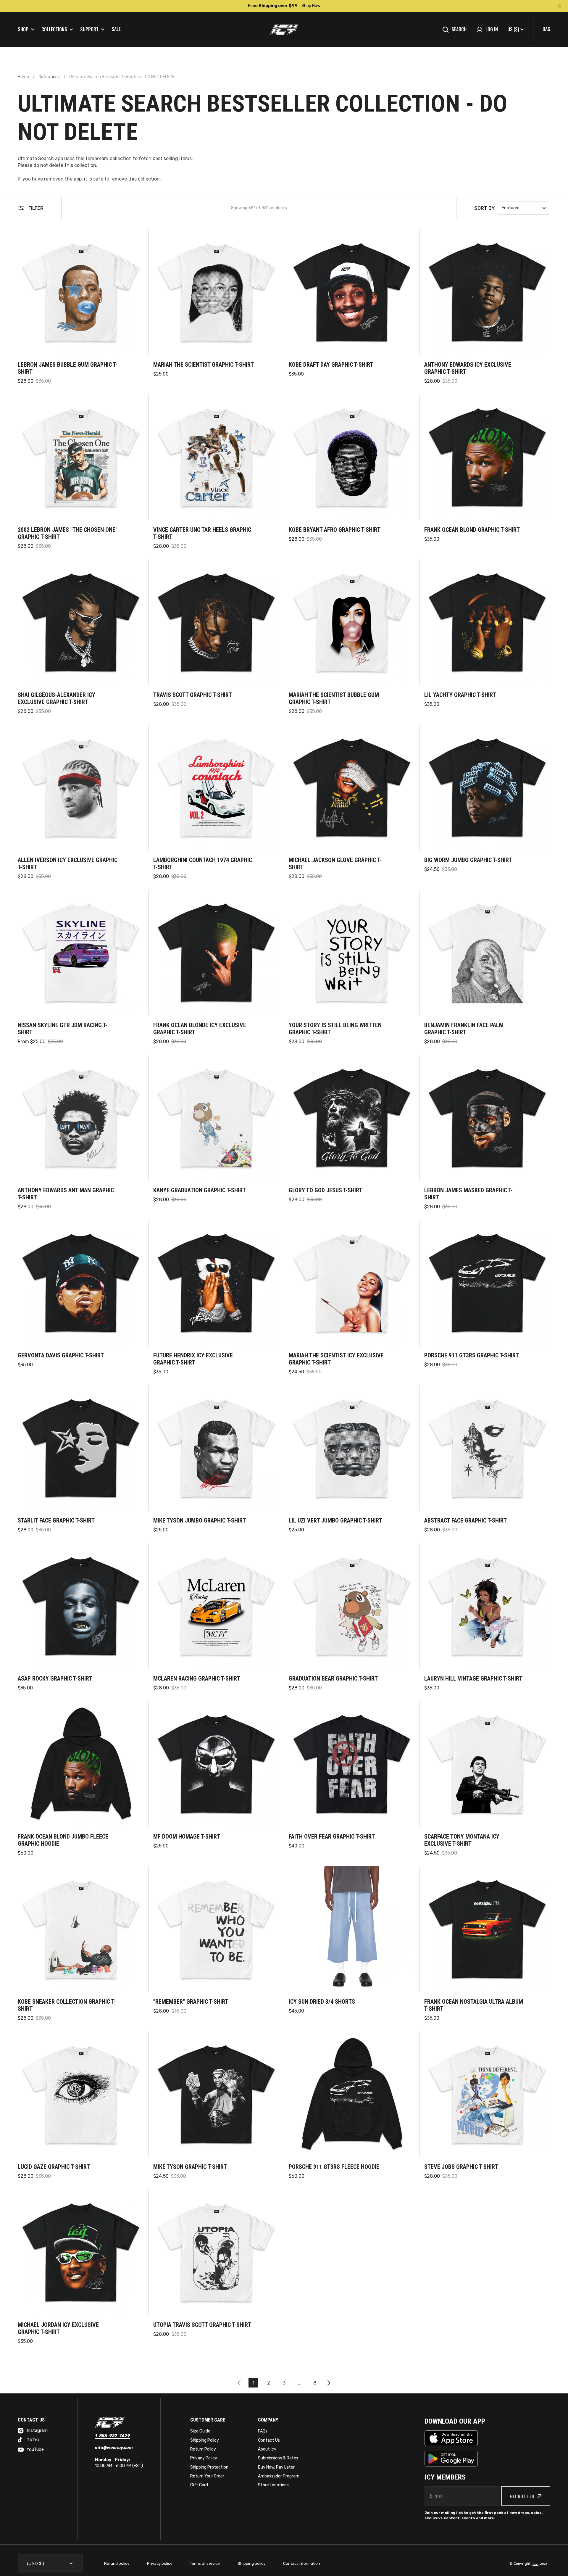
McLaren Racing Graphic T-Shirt (197, 1678)
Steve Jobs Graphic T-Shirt (461, 2167)
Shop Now (311, 6)
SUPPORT (89, 29)
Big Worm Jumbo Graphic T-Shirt (468, 860)
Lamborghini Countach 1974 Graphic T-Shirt (203, 864)
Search (459, 29)
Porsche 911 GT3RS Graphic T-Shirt (472, 1355)
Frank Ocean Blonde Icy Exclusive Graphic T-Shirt (200, 1029)
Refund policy (117, 2563)
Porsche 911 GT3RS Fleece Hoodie (334, 2167)
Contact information (302, 2563)
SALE (116, 29)
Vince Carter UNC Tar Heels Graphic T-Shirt (202, 533)
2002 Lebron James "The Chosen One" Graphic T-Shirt (68, 533)
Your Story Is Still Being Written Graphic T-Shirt (335, 1029)
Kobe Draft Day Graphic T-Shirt (331, 365)
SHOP (23, 29)
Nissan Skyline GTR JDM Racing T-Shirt (63, 1029)
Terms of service (205, 2563)
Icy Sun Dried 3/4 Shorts (322, 2002)
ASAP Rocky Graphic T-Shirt (55, 1678)
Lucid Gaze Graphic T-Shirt (54, 2167)
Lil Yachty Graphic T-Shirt (460, 695)
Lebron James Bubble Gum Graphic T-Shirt (68, 368)
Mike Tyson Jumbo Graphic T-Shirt (200, 1520)
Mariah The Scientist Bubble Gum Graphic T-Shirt (334, 698)
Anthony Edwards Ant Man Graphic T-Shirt (66, 1194)
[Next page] (330, 2383)
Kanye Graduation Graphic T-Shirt (200, 1190)
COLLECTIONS (54, 29)
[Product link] (81, 307)
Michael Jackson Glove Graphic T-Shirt (335, 864)
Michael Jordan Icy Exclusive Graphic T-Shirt (58, 2328)
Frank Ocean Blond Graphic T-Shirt (472, 530)
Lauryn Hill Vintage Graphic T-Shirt (473, 1678)
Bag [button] (546, 29)
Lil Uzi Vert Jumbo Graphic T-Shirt (335, 1520)
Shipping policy (251, 2563)
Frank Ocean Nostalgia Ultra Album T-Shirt (474, 2005)
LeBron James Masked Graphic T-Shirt (468, 1194)
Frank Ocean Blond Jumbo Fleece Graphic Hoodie (63, 1840)
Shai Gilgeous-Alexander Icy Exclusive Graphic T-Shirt (57, 698)
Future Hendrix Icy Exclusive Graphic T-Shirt (193, 1359)
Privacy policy (160, 2563)
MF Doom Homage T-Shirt (187, 1836)
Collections (49, 77)
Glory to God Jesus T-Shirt (326, 1190)
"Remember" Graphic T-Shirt (191, 2002)
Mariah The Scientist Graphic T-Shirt (204, 365)
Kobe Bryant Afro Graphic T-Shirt (335, 530)
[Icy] (284, 30)
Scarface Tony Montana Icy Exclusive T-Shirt (462, 1840)
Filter (36, 208)
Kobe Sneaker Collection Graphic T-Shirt (67, 2005)
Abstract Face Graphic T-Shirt (465, 1520)
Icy (535, 2564)
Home (23, 77)
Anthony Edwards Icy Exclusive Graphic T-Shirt (468, 368)
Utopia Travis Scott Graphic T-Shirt (202, 2325)
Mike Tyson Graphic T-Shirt (190, 2167)
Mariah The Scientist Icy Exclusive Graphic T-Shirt (336, 1359)
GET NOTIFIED (522, 2496)
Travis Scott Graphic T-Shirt (193, 695)
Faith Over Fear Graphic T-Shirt (332, 1836)
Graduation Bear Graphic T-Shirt (333, 1678)
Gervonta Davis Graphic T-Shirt (61, 1355)
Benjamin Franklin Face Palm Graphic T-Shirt (464, 1029)
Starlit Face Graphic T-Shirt (56, 1520)
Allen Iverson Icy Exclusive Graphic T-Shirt (68, 864)
